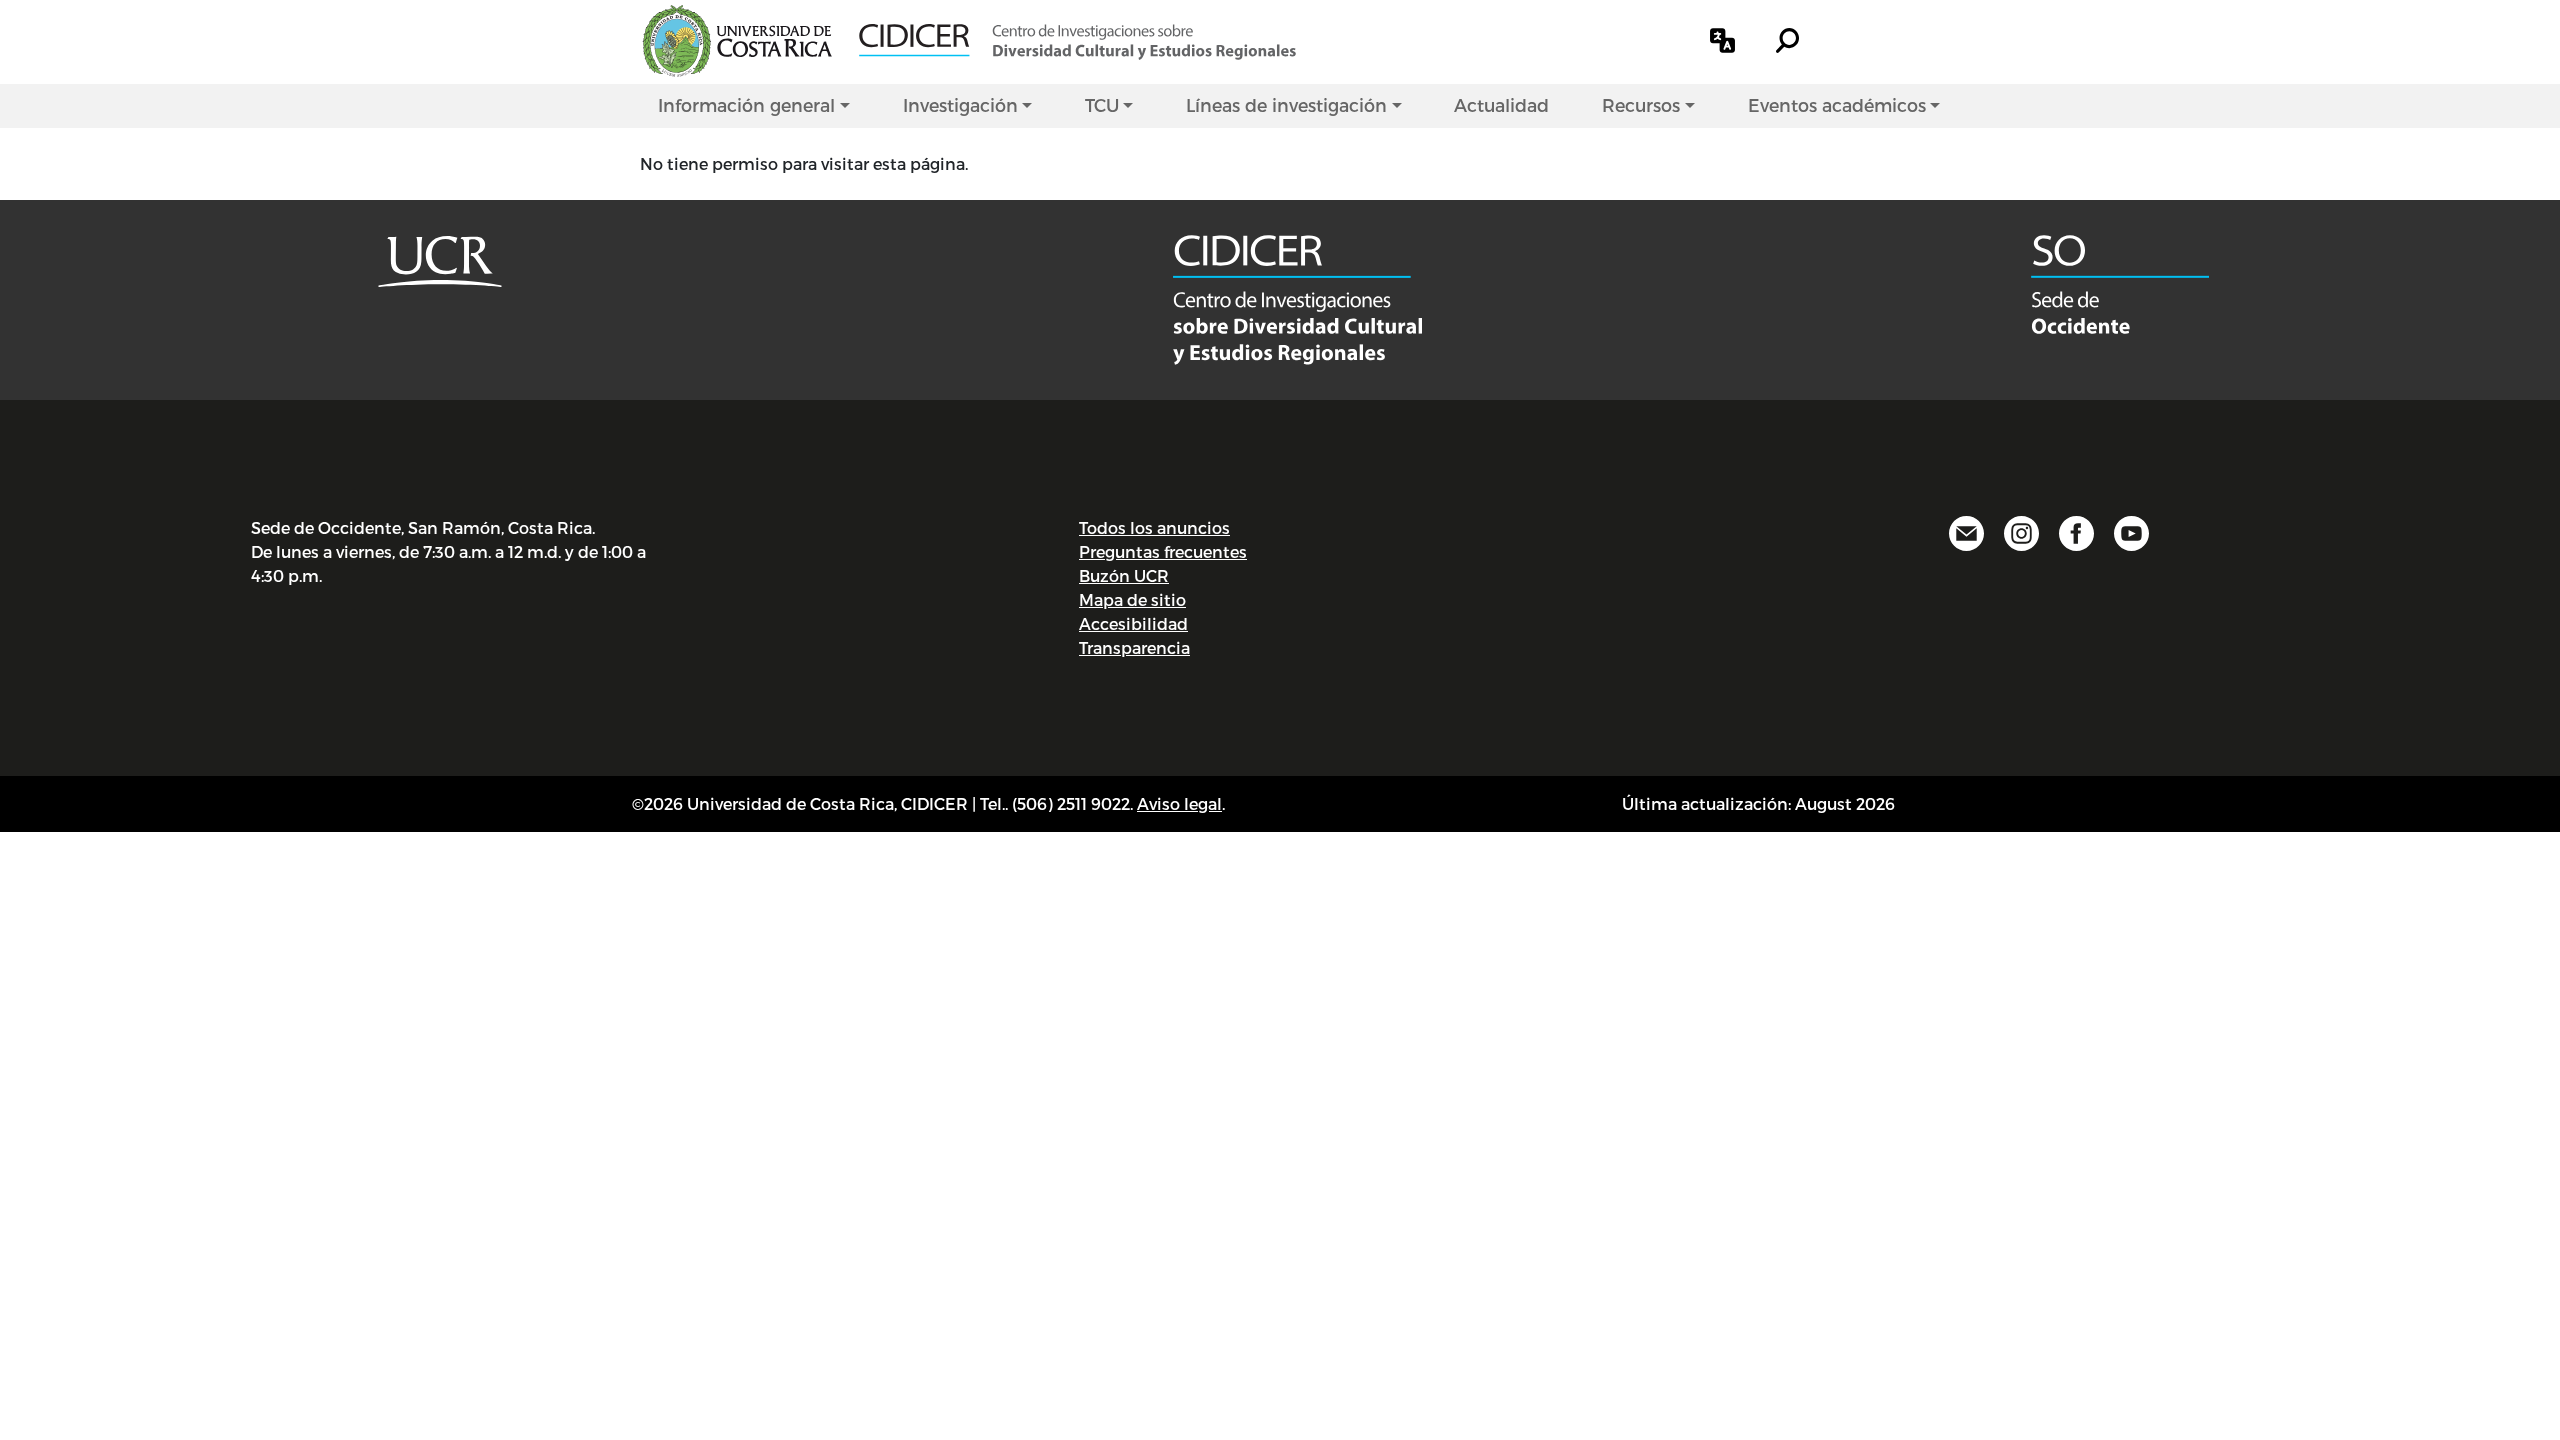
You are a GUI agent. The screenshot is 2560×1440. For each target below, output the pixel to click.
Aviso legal (1179, 803)
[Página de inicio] (1298, 297)
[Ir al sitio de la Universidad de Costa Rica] (737, 39)
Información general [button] (746, 104)
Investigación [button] (960, 104)
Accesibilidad (1133, 623)
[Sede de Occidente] (2120, 281)
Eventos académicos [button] (1837, 104)
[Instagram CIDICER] (2021, 530)
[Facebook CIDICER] (2076, 530)
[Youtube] (2131, 530)
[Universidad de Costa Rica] (440, 258)
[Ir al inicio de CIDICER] (1078, 39)
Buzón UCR (1124, 575)
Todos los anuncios (1154, 527)
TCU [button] (1102, 104)
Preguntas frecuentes (1163, 551)
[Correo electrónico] (1966, 530)
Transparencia (1134, 647)
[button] (1722, 40)
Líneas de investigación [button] (1286, 104)
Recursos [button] (1641, 104)
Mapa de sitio (1132, 599)
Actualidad (1501, 104)
